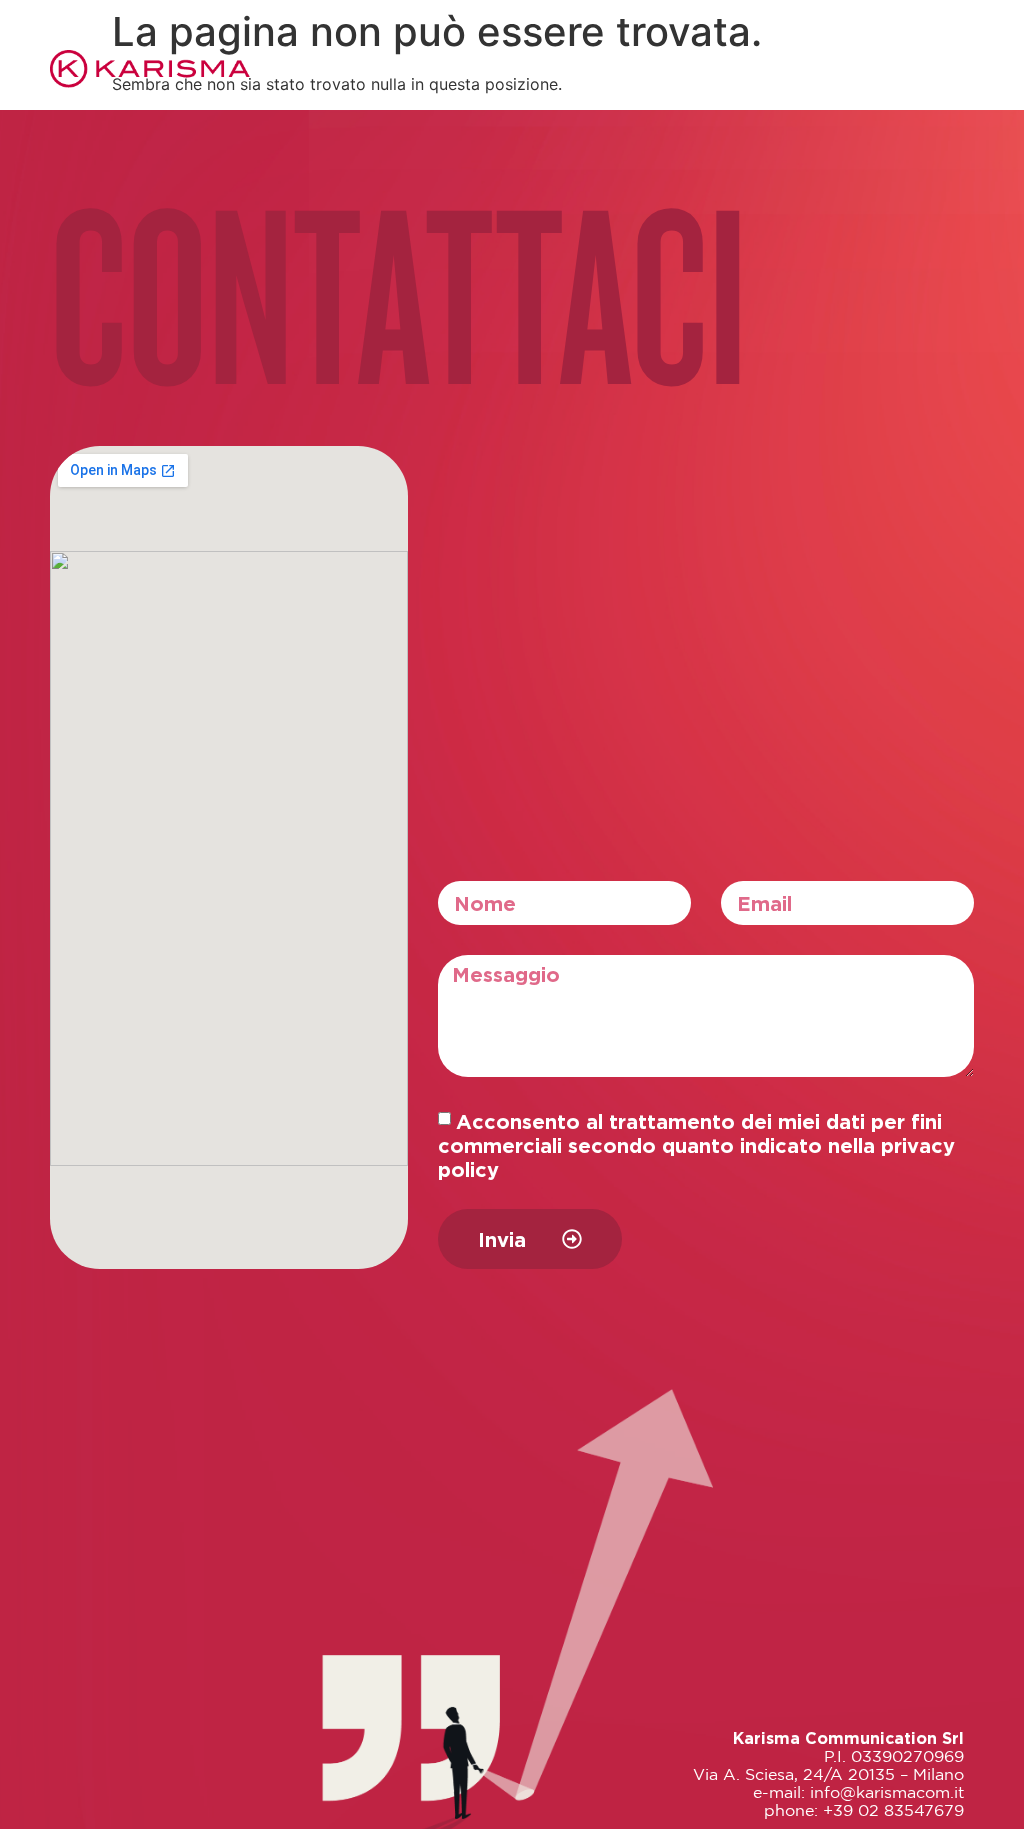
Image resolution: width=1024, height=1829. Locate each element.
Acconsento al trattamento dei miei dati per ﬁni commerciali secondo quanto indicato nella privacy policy (696, 1145)
